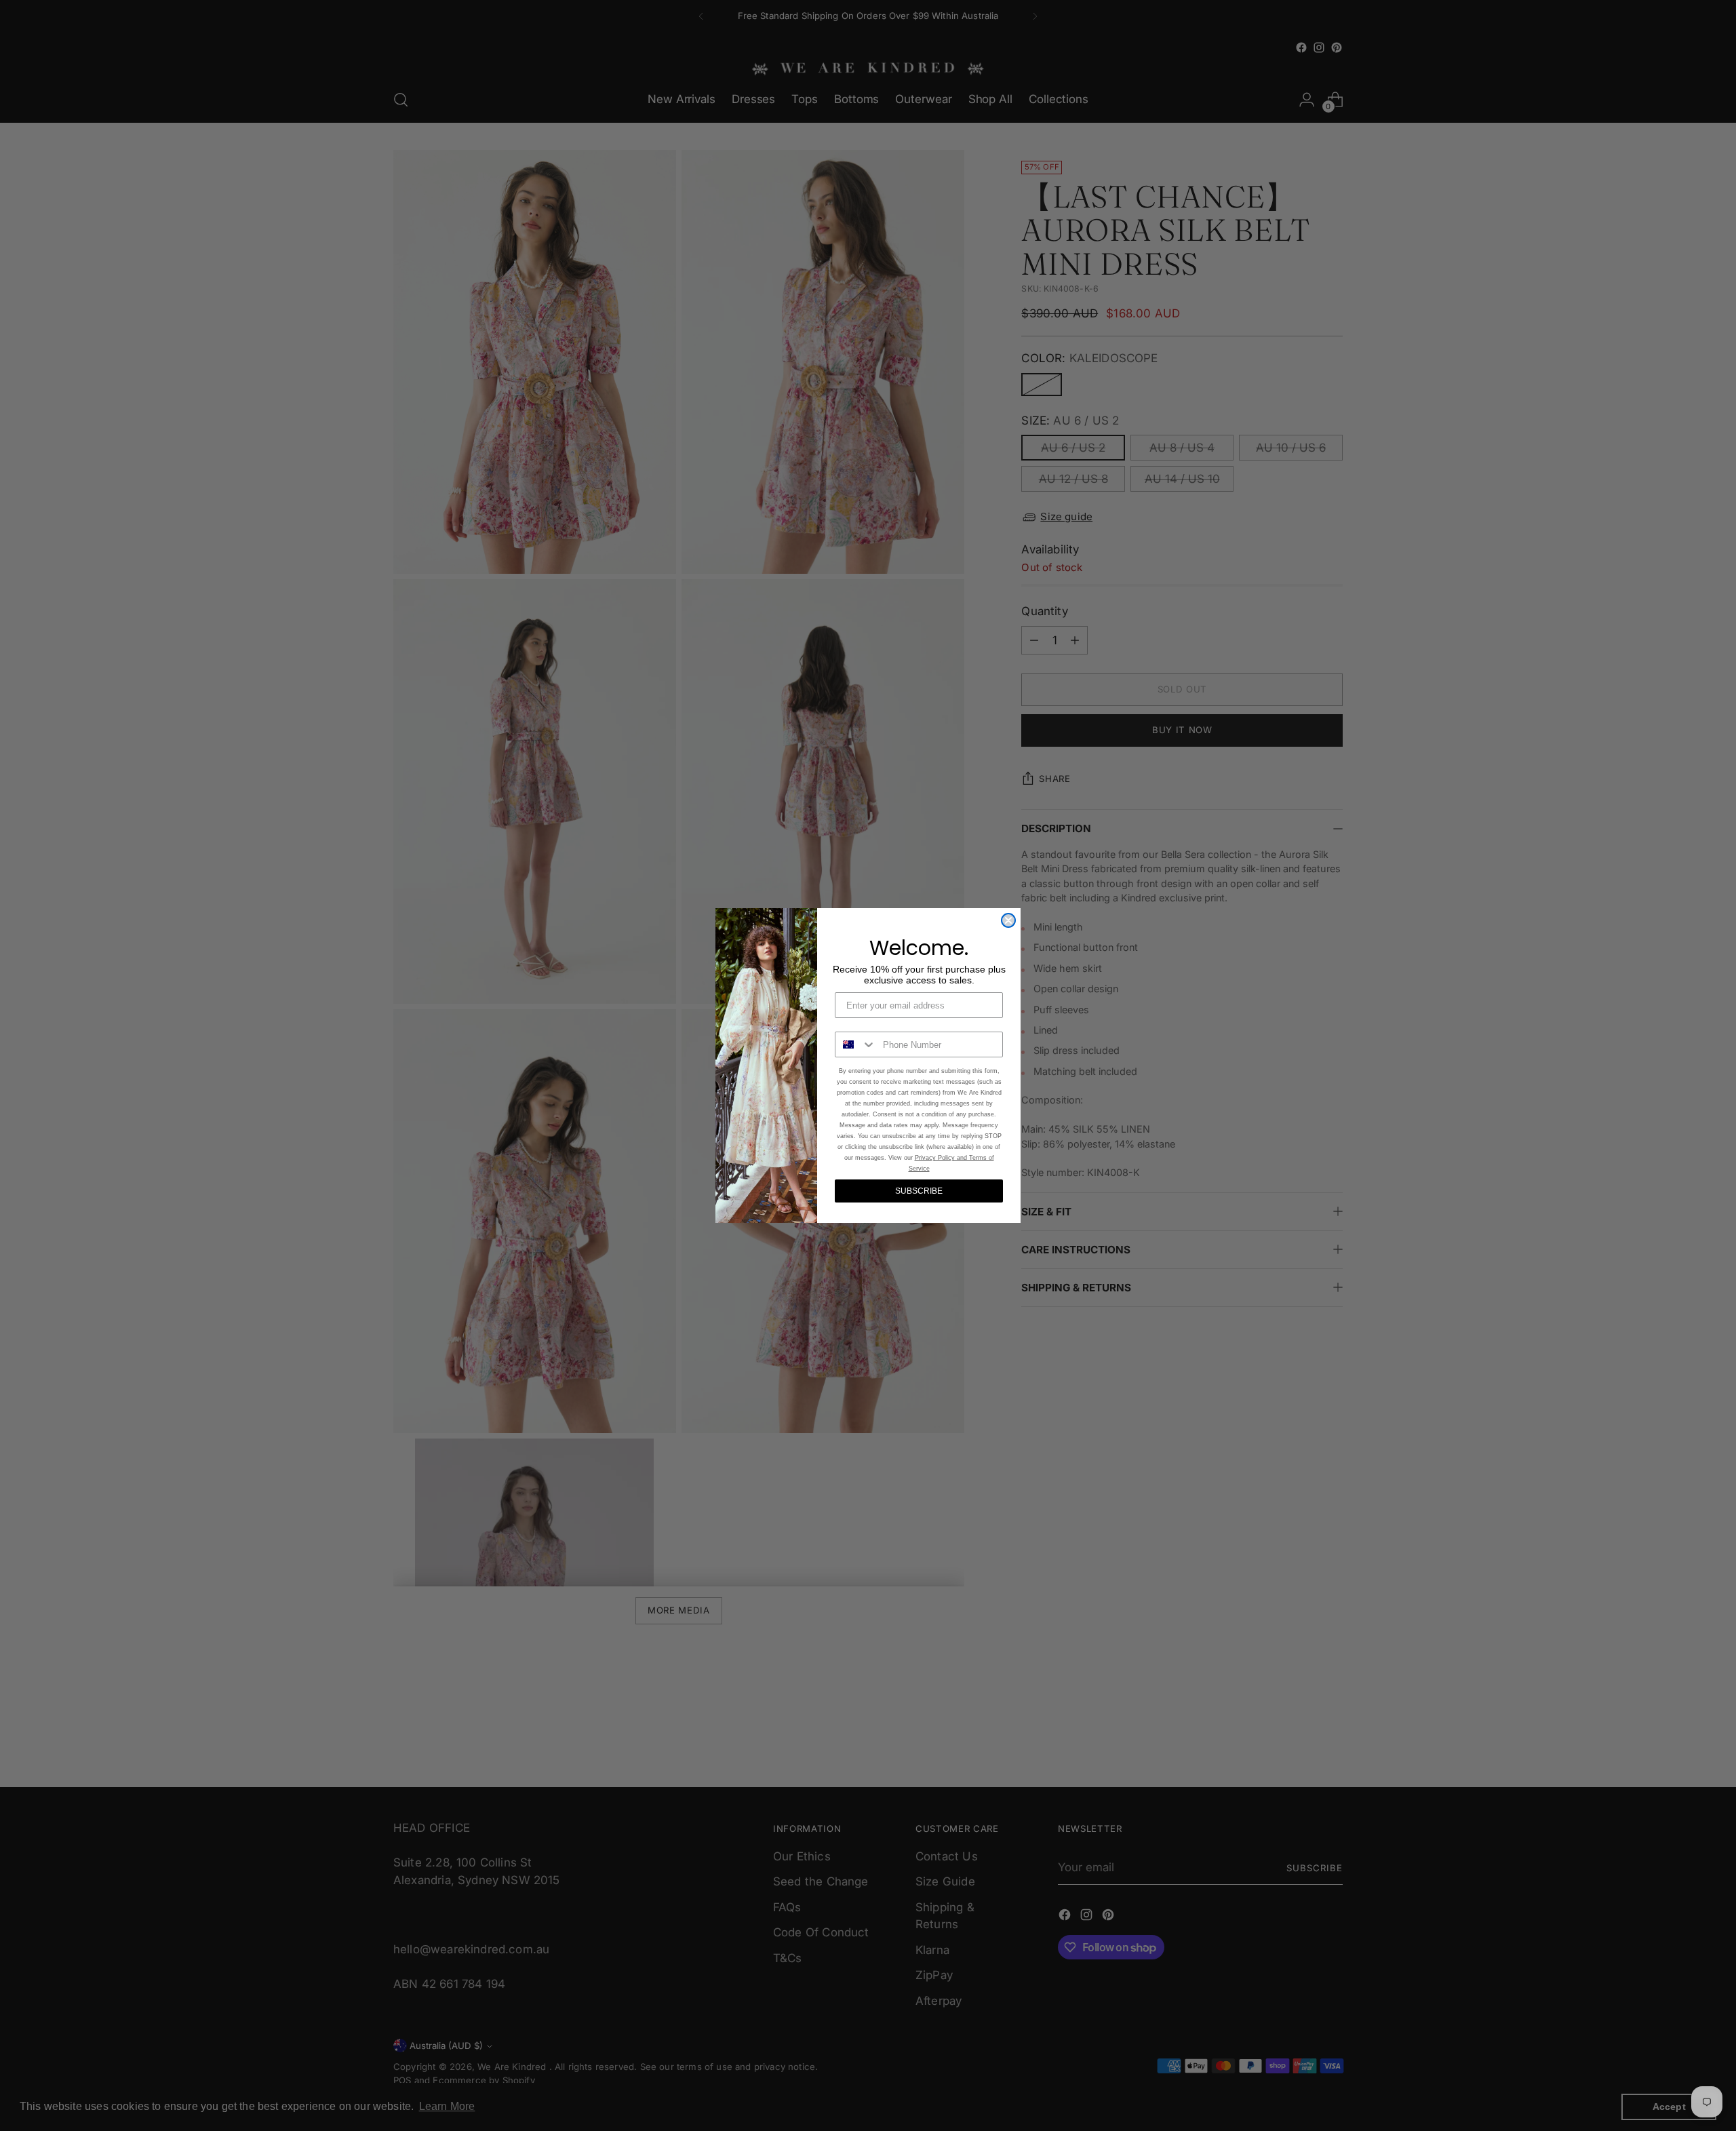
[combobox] (856, 1044)
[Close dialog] (1008, 920)
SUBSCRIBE (919, 1191)
